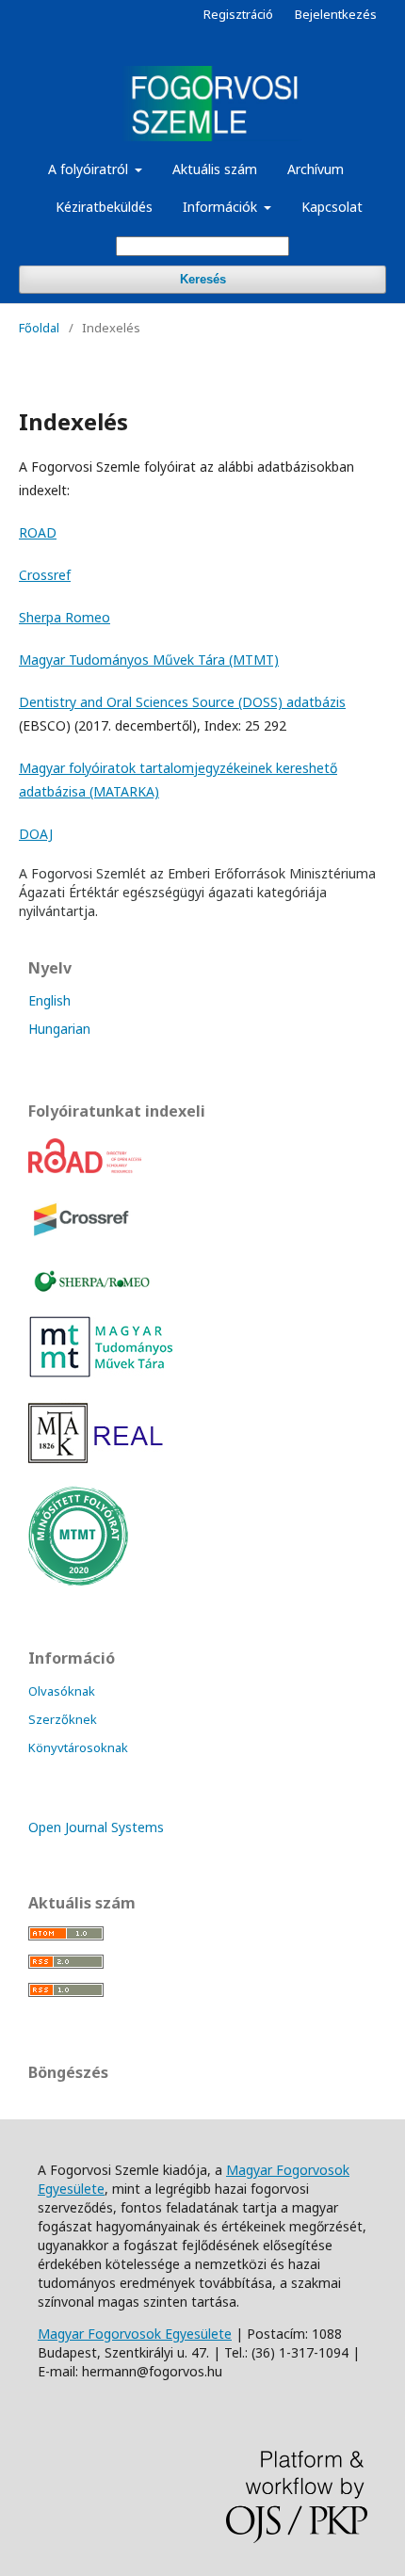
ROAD (38, 532)
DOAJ (36, 834)
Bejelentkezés (336, 14)
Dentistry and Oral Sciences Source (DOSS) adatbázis (182, 702)
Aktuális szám (215, 169)
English (49, 1000)
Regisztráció (238, 14)
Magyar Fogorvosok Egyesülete (135, 2334)
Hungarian (59, 1029)
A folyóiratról (90, 169)
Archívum (316, 169)
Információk (222, 207)
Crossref (45, 575)
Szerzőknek (63, 1719)
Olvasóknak (62, 1691)
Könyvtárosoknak (78, 1747)
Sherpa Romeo (65, 617)
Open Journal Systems (96, 1827)
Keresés (203, 279)
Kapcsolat (332, 207)
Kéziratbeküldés (104, 207)
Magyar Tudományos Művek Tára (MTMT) (149, 660)
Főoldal (39, 328)
